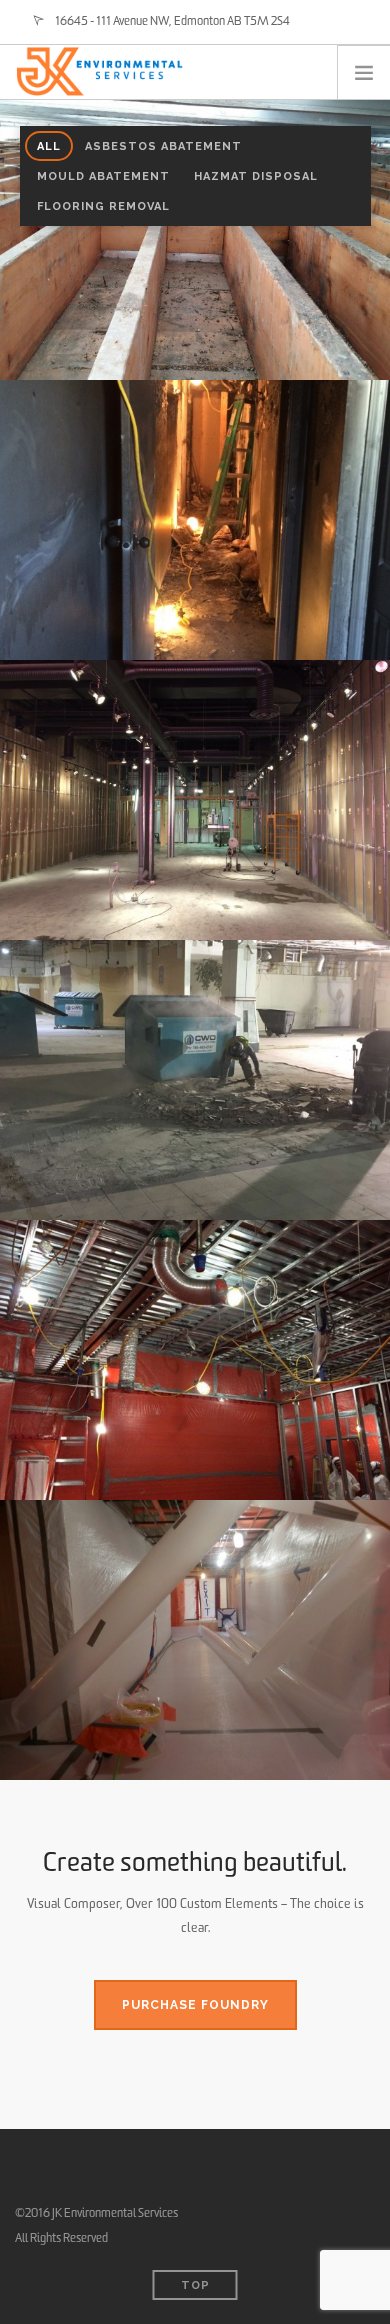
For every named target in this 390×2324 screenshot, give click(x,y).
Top (195, 2285)
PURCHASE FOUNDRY (195, 2005)
